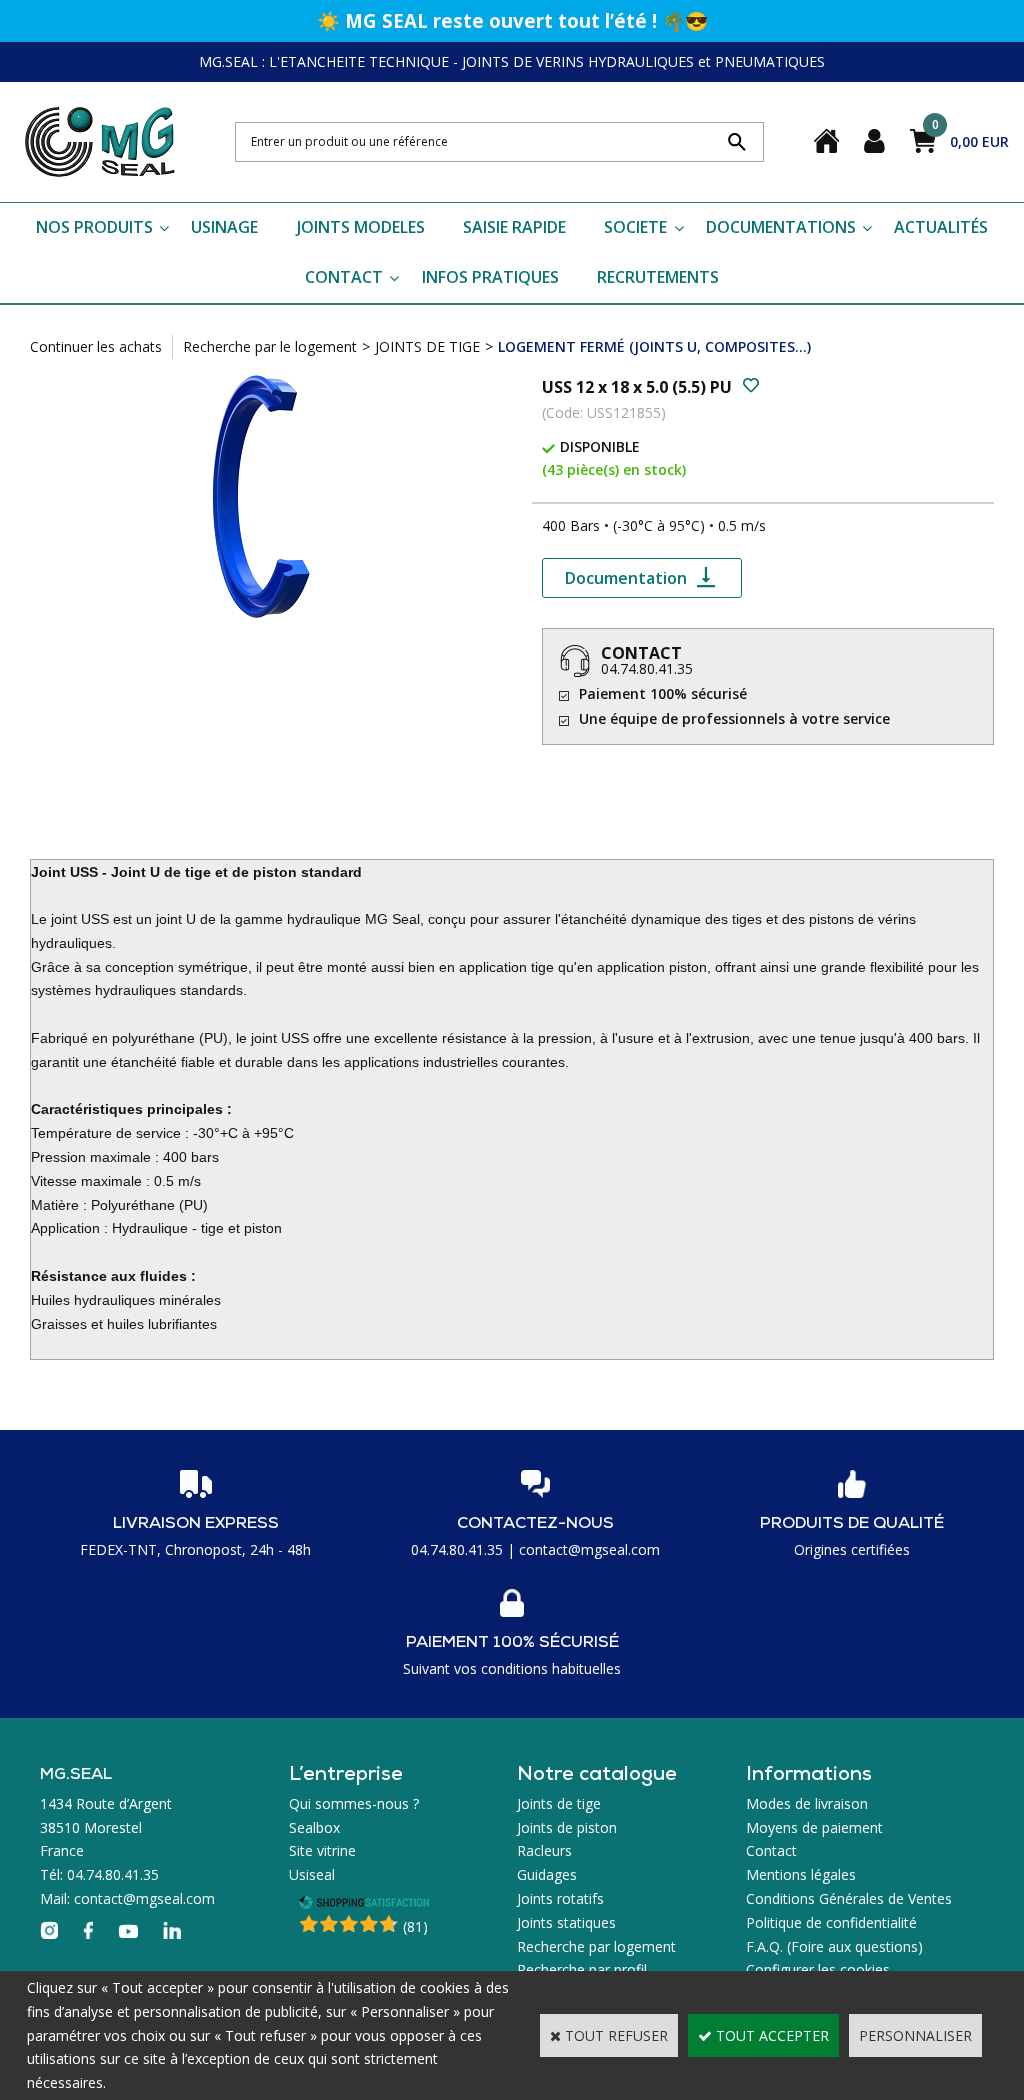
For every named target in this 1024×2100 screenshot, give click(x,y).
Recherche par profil (582, 1969)
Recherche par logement (596, 1946)
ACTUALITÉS (941, 227)
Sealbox (314, 1827)
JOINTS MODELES (361, 227)
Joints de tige (559, 1803)
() (415, 1926)
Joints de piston (567, 1827)
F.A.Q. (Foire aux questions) (834, 1946)
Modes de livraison (807, 1803)
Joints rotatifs (560, 1898)
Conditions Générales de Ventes (849, 1898)
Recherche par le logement (270, 346)
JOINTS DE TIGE (427, 346)
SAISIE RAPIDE (514, 227)
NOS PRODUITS (94, 227)
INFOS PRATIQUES (490, 277)
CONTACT (344, 277)
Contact (771, 1850)
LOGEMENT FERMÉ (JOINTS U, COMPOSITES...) (654, 346)
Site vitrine (322, 1850)
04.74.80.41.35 (647, 668)
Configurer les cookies (818, 1969)
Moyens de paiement (814, 1827)
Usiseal (312, 1874)
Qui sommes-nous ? (354, 1803)
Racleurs (544, 1850)
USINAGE (224, 227)
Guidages (547, 1874)
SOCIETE (635, 227)
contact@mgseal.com (589, 1549)
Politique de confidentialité (831, 1922)
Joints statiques (566, 1922)
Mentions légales (801, 1874)
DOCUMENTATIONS (781, 227)
